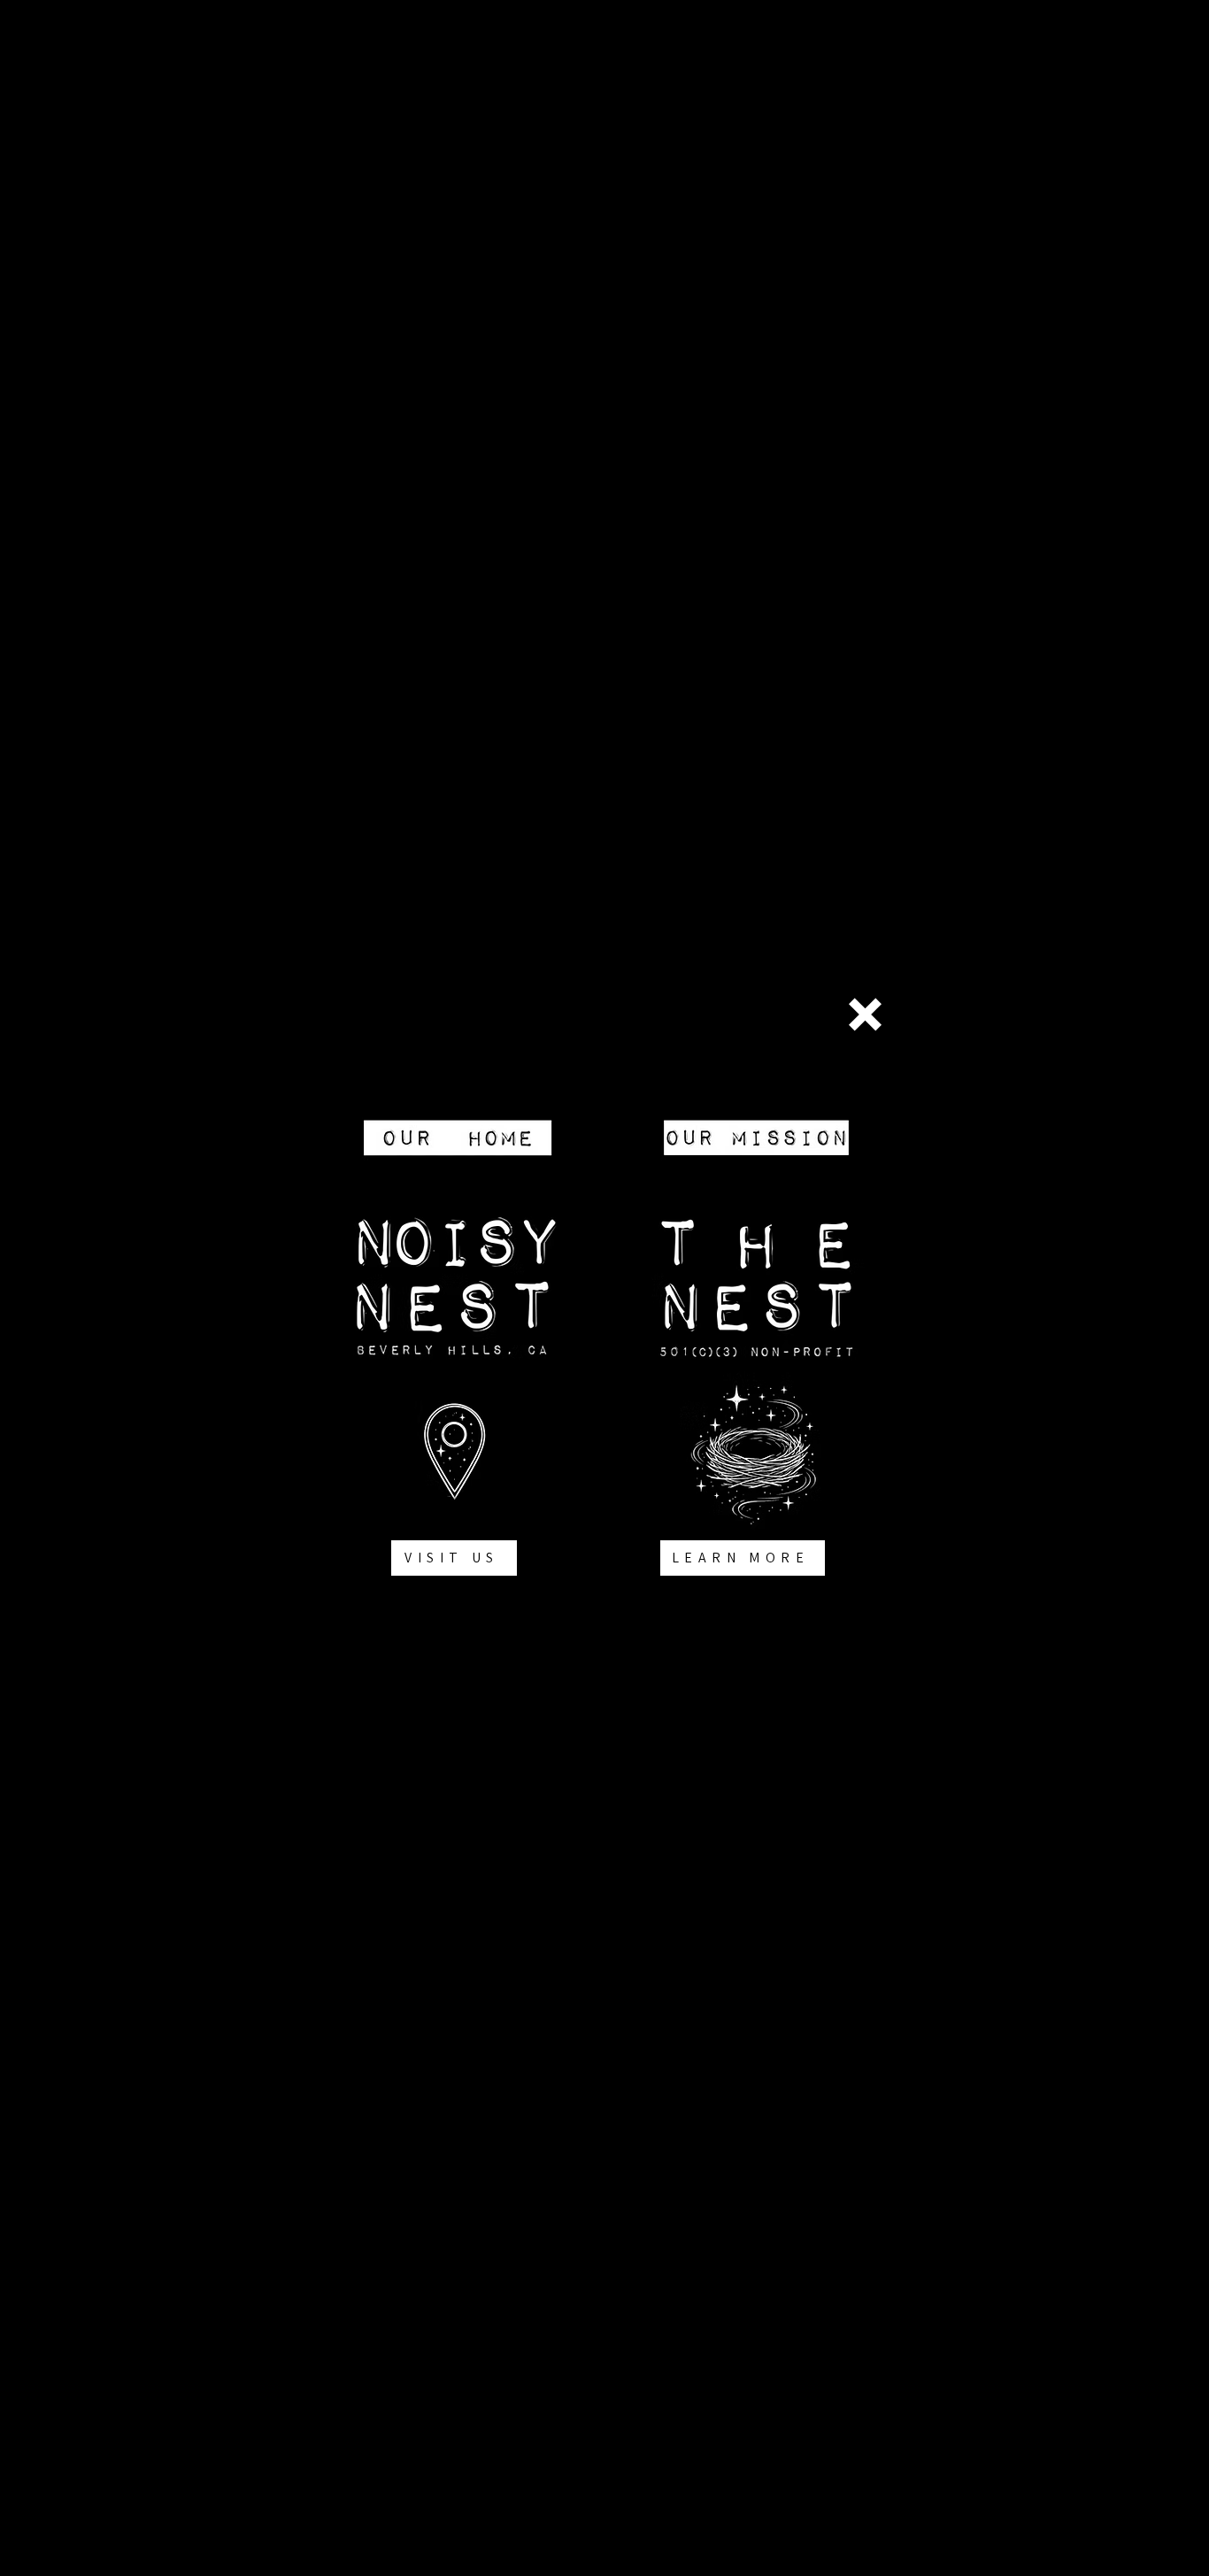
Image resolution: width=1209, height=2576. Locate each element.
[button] (865, 1014)
